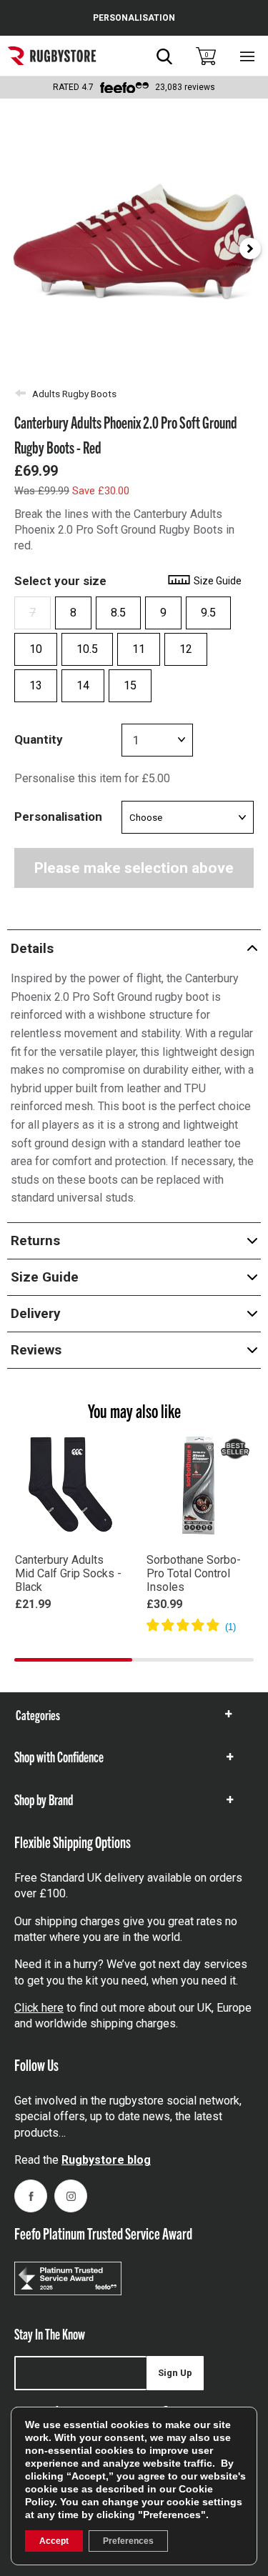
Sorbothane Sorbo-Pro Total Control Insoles (194, 1573)
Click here (39, 2008)
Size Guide (217, 581)
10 (36, 649)
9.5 (208, 613)
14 (83, 685)
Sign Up (175, 2373)
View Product (68, 1625)
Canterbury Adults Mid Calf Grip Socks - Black (68, 1573)
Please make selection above (134, 868)
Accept (54, 2541)
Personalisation (58, 817)
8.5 (118, 613)
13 (36, 685)
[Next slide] (250, 249)
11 (139, 649)
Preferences (128, 2541)
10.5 (87, 649)
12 (186, 649)
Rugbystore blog (106, 2160)
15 (130, 685)
